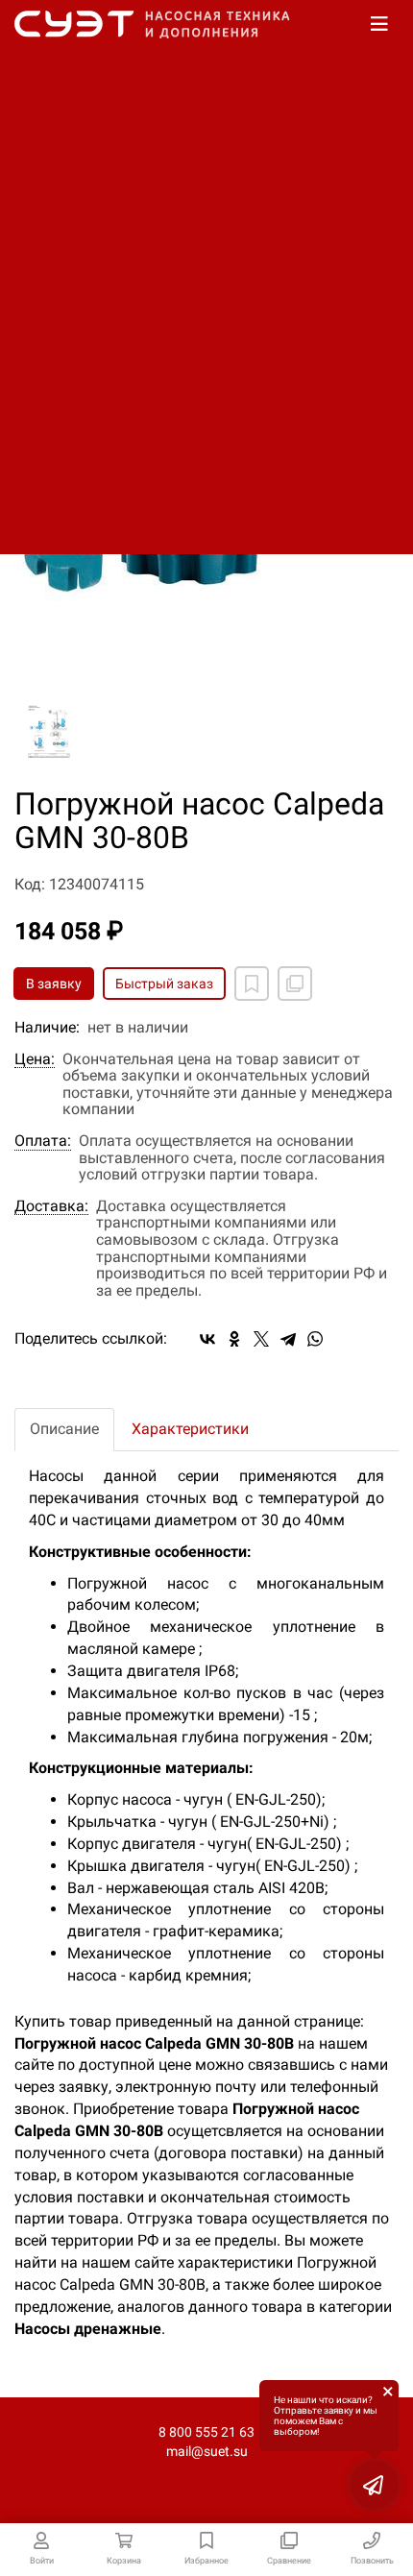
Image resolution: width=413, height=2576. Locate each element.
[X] (261, 1339)
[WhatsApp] (315, 1339)
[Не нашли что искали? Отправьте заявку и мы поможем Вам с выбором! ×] (375, 2485)
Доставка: (51, 1206)
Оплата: (43, 1141)
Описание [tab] (64, 1429)
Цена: (35, 1059)
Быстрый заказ (164, 984)
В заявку (54, 984)
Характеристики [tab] (190, 1429)
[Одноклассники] (234, 1339)
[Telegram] (288, 1339)
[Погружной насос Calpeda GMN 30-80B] (49, 734)
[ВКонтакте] (207, 1339)
